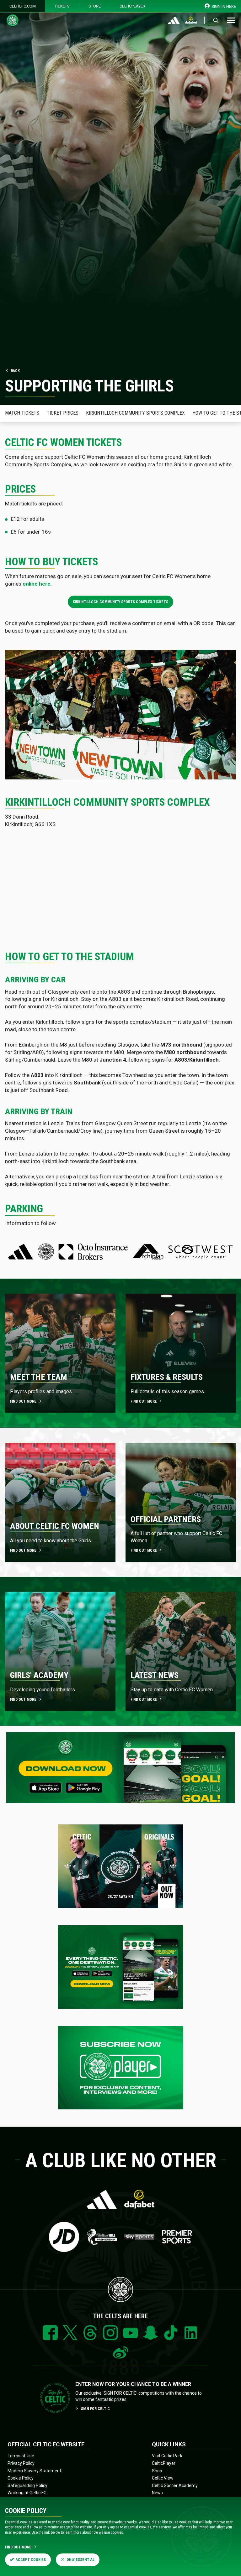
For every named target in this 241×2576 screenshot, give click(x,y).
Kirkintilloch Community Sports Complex (135, 413)
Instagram (110, 2333)
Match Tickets (22, 413)
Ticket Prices (63, 413)
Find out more (23, 1401)
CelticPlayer (132, 6)
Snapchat (151, 2333)
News (157, 2493)
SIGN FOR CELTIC (95, 2409)
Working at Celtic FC (27, 2493)
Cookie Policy (21, 2478)
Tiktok (171, 2333)
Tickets (62, 6)
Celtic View (163, 2478)
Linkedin (191, 2333)
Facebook (50, 2333)
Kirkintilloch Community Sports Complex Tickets (120, 602)
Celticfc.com (23, 6)
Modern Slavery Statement (34, 2471)
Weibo (120, 2353)
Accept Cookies (31, 2560)
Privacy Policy (21, 2463)
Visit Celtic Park (167, 2456)
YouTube (131, 2333)
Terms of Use (21, 2456)
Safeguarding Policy (27, 2485)
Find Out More (18, 2547)
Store (95, 6)
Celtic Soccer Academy (175, 2485)
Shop (157, 2471)
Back (15, 371)
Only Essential (80, 2560)
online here (37, 584)
